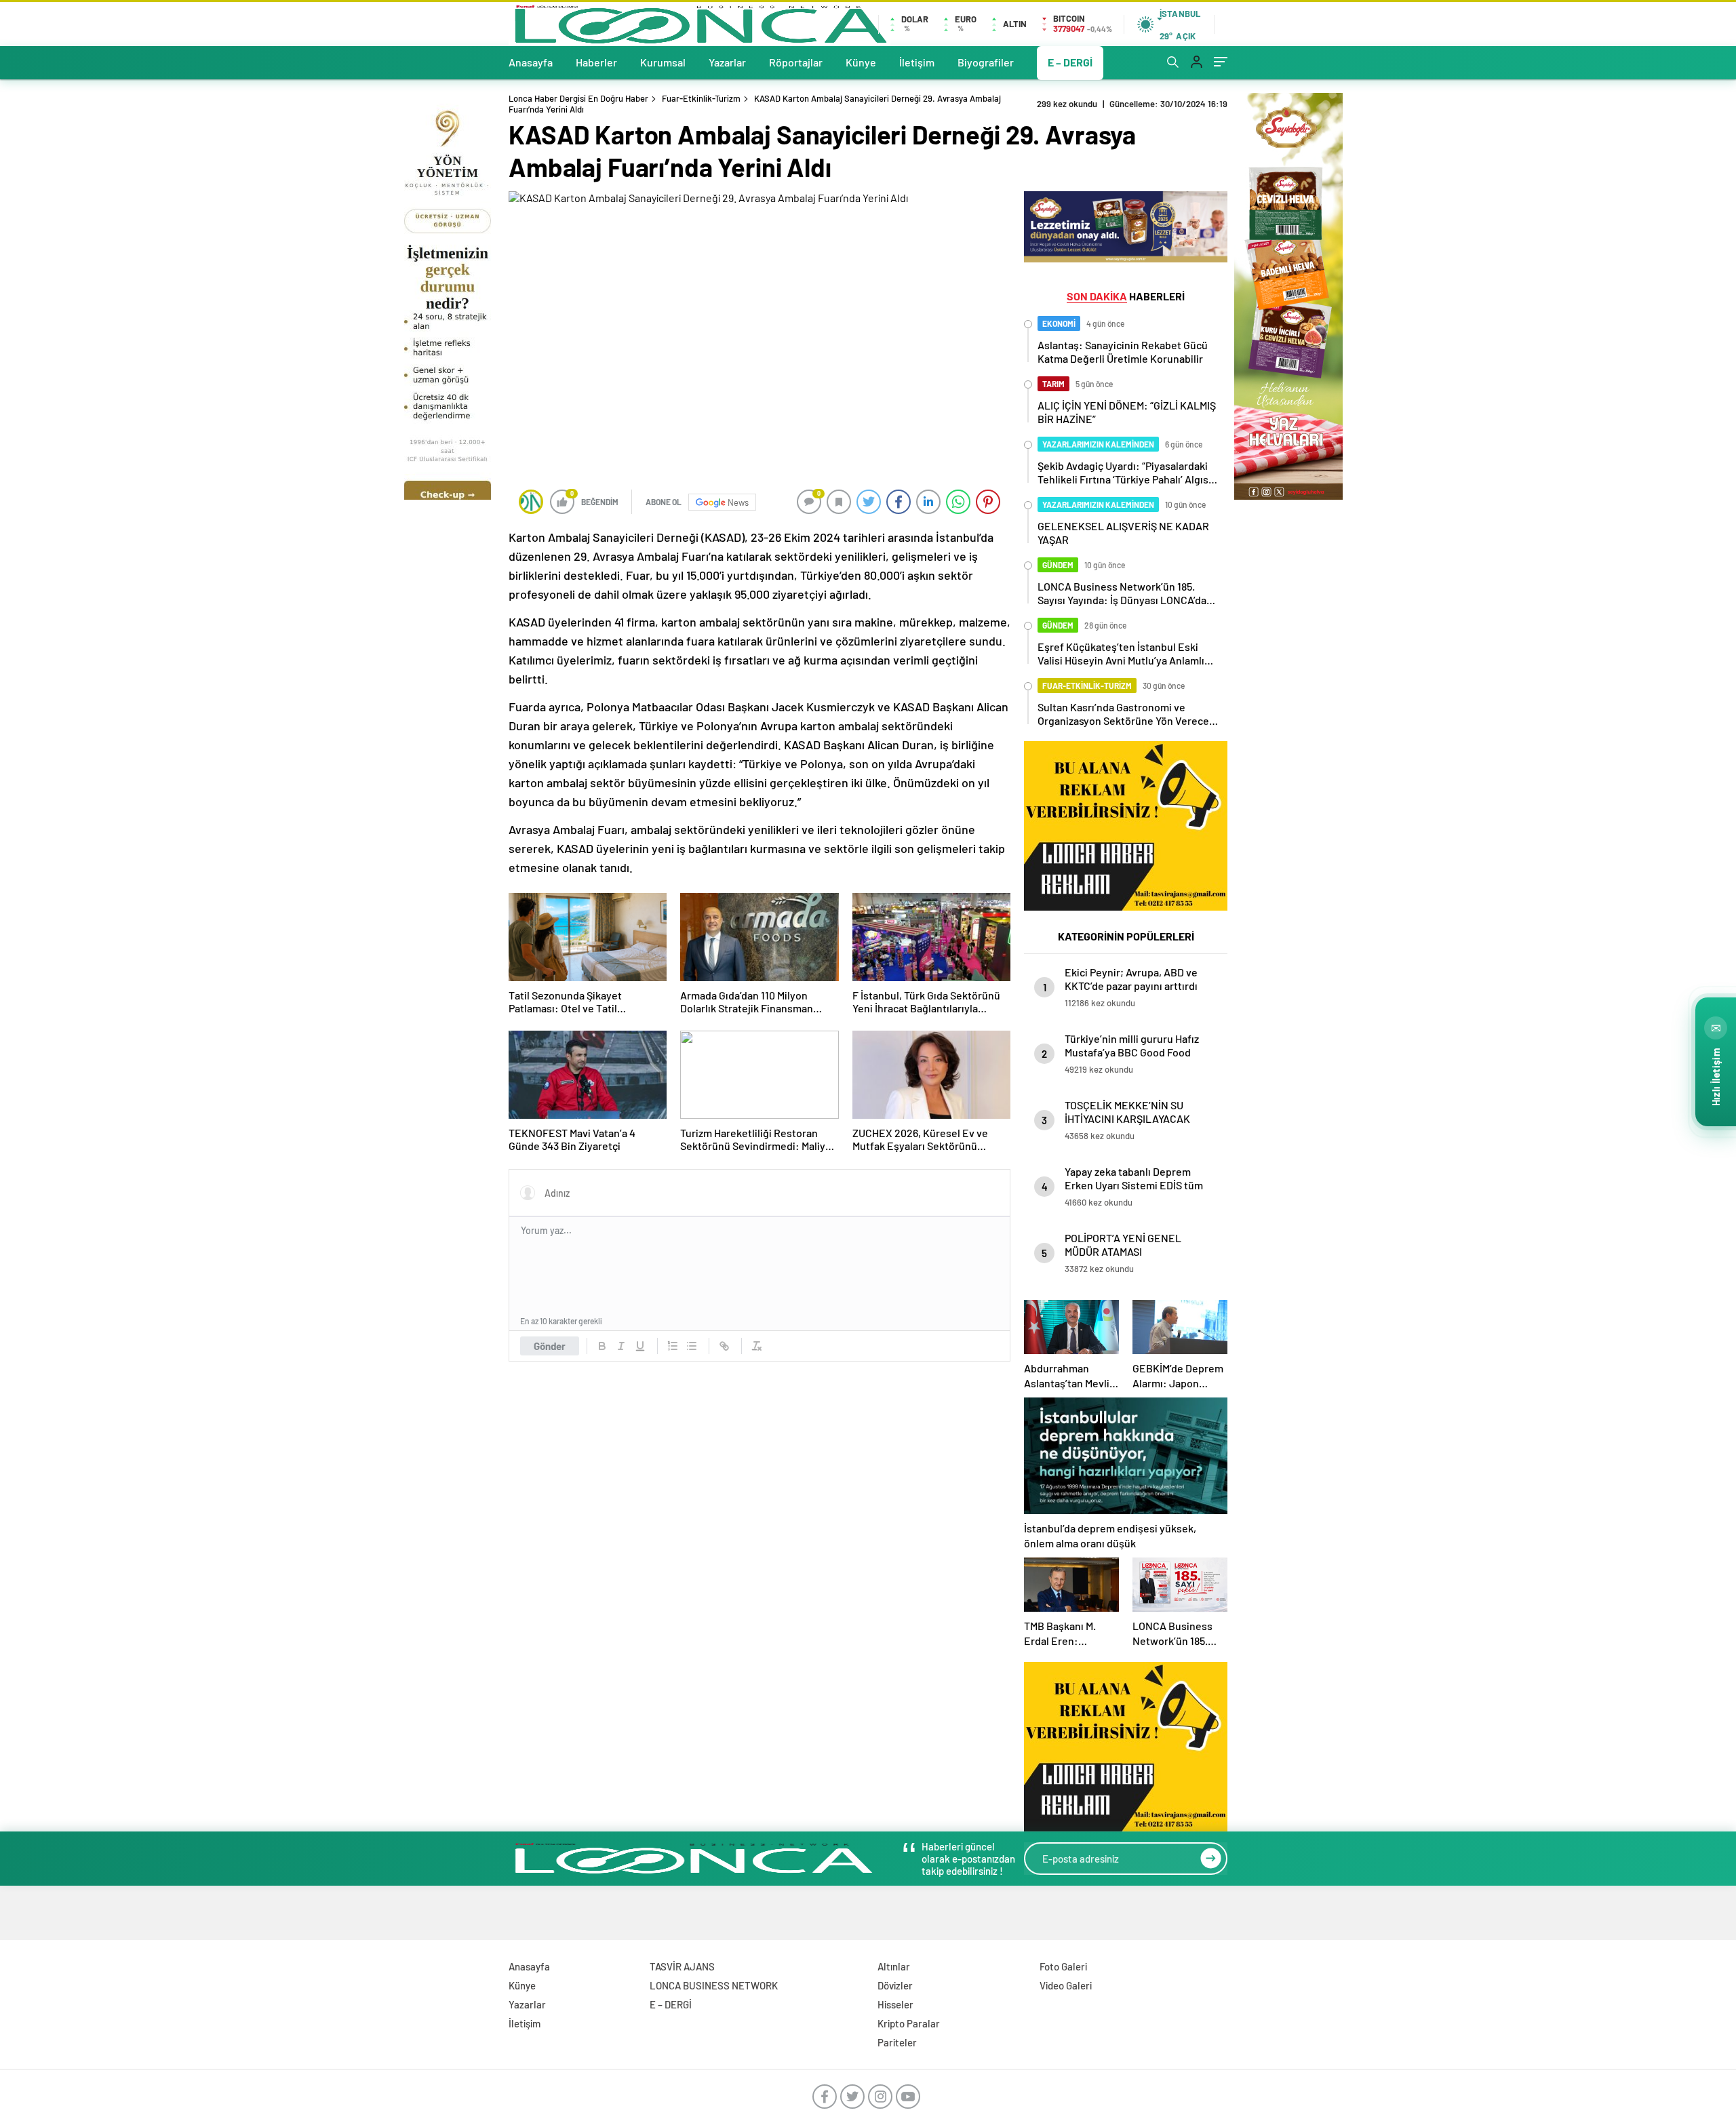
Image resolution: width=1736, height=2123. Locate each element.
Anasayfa (531, 62)
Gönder (550, 1346)
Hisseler (895, 2004)
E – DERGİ (1070, 62)
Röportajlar (796, 62)
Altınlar (894, 1966)
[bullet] (692, 1346)
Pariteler (897, 2042)
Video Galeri (1066, 1985)
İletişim (917, 62)
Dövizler (895, 1985)
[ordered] (673, 1346)
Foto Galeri (1063, 1966)
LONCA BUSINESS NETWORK (714, 1985)
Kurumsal (663, 62)
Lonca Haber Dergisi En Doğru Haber (578, 98)
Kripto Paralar (909, 2023)
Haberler (596, 62)
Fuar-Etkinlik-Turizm (701, 98)
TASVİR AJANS (682, 1966)
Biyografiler (986, 62)
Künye (861, 62)
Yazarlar (727, 62)
